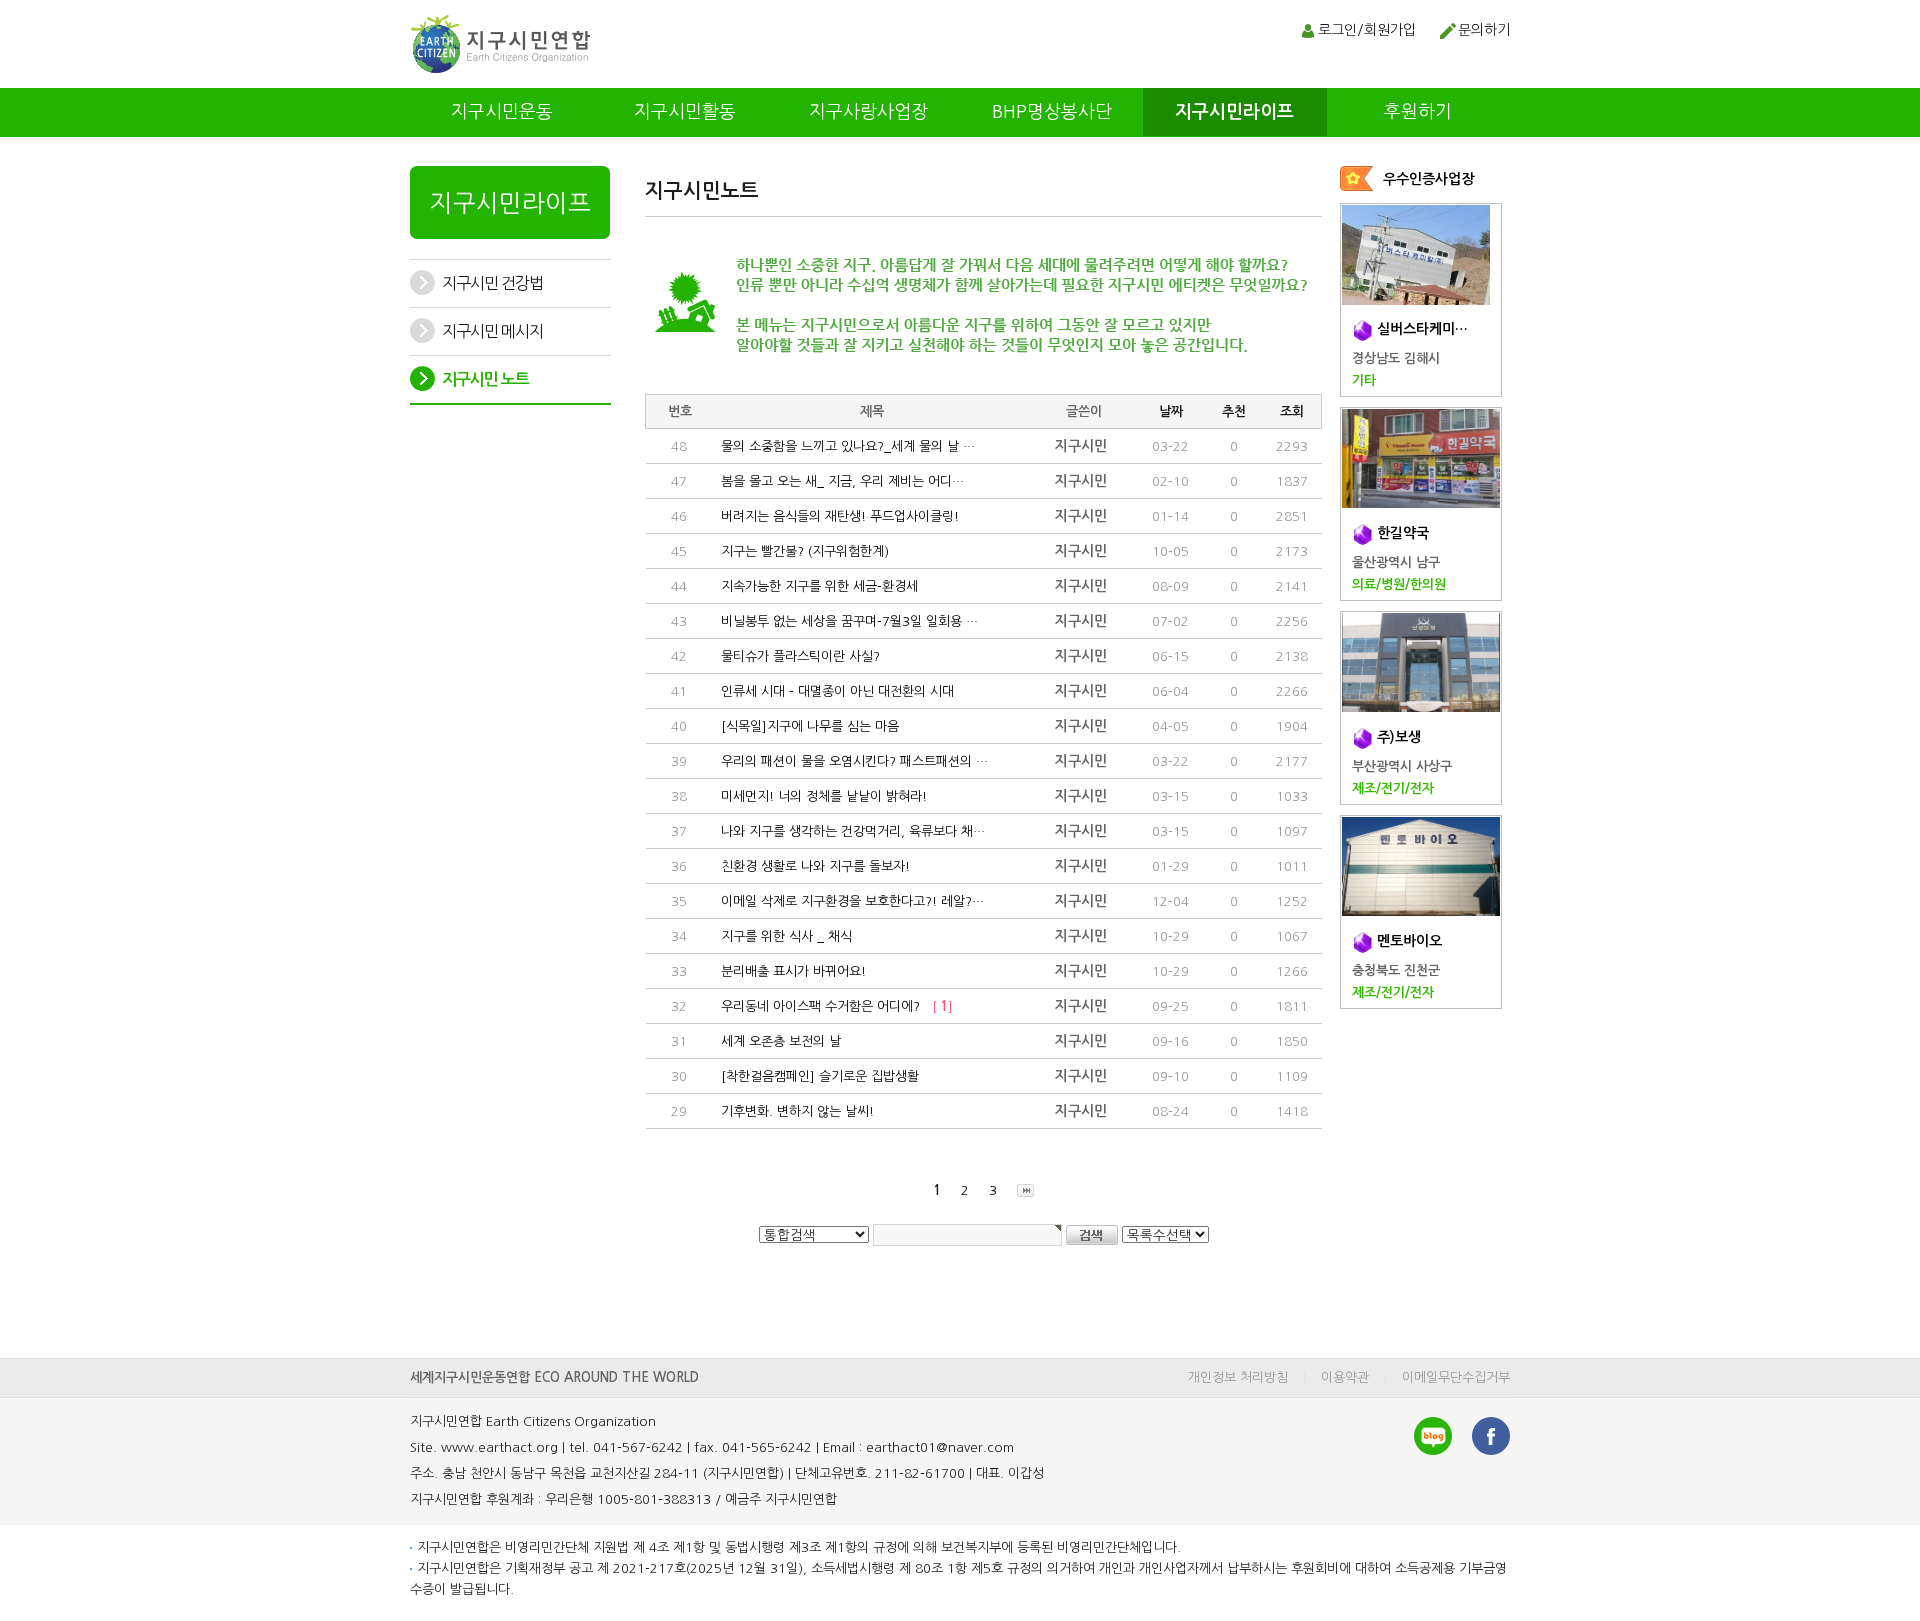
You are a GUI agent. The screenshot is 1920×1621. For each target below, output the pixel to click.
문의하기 (1484, 30)
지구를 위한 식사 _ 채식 (782, 936)
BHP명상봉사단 (1052, 112)
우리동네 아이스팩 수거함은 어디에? (833, 1006)
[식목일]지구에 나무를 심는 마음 (806, 726)
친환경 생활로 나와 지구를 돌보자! (811, 866)
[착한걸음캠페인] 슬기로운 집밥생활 (816, 1076)
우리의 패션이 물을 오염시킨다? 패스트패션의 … (850, 761)
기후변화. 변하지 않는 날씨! (793, 1111)
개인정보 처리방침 (1238, 1377)
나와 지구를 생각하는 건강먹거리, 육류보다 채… (849, 831)
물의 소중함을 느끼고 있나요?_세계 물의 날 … (844, 446)
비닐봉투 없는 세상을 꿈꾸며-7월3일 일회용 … (845, 621)
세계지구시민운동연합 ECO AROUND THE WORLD (554, 1377)
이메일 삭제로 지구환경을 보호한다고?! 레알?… (848, 901)
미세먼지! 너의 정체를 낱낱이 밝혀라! (820, 796)
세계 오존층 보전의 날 (777, 1041)
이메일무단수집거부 (1456, 1377)
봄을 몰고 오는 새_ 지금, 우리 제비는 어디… (838, 481)
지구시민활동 (685, 112)
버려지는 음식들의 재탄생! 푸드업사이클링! (836, 516)
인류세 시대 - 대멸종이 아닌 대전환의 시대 (833, 691)
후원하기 (1418, 112)
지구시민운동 (502, 112)
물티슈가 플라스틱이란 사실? (796, 656)
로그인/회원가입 (1367, 30)
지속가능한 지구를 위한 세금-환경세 (815, 586)
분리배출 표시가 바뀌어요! (789, 971)
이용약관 (1345, 1377)
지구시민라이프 (1234, 112)
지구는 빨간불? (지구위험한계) (801, 551)
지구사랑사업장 (868, 112)
